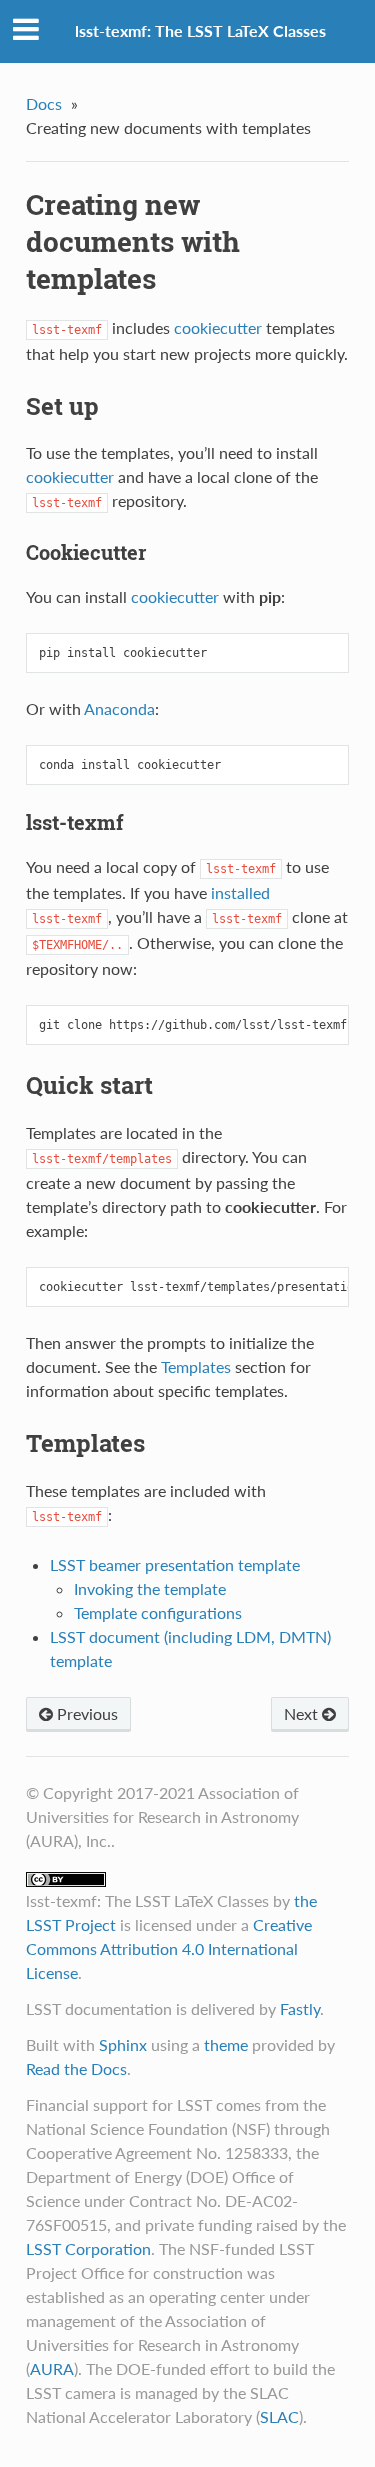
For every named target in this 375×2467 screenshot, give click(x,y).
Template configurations (158, 1612)
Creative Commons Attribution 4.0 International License (169, 1948)
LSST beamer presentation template (175, 1564)
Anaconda (119, 708)
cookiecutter (218, 327)
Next (303, 1713)
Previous (85, 1713)
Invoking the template (150, 1588)
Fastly (300, 2008)
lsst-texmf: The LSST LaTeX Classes (200, 30)
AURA (52, 2368)
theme (226, 2044)
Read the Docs (76, 2068)
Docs (44, 103)
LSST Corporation (88, 2248)
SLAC (279, 2416)
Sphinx (123, 2044)
